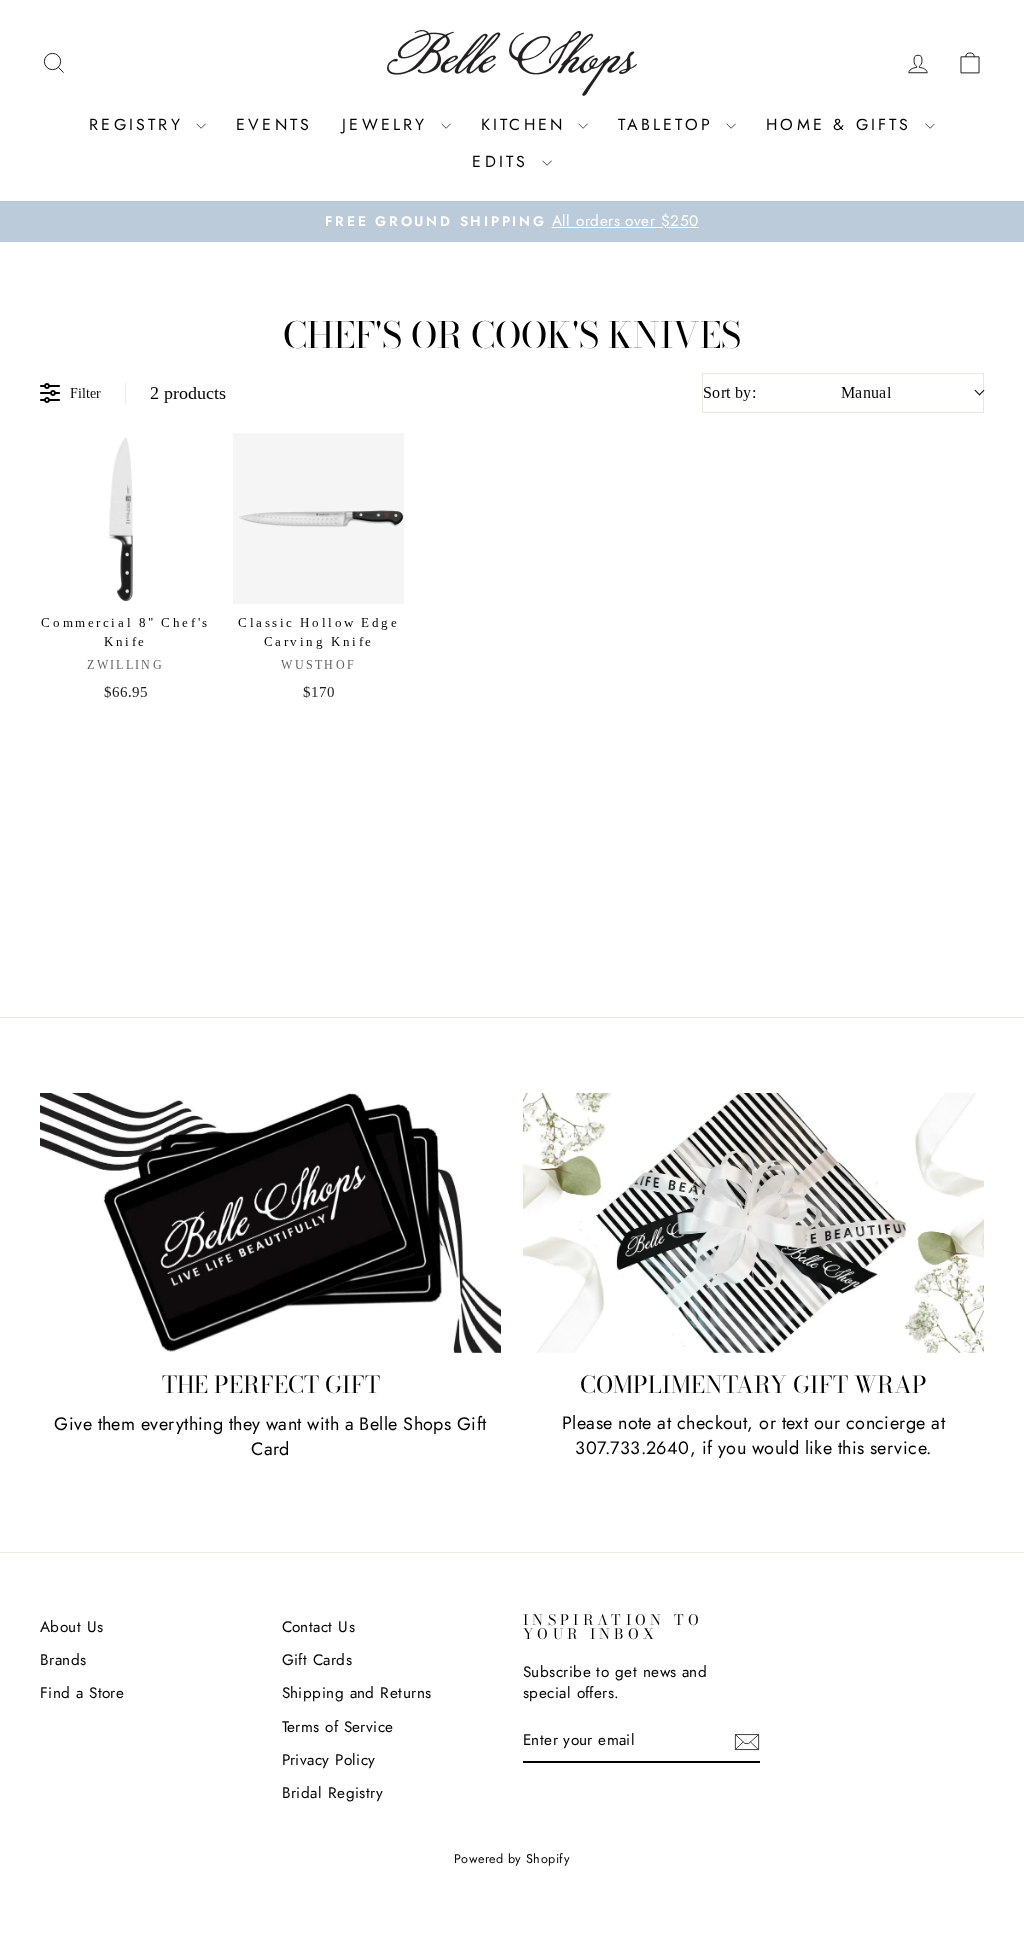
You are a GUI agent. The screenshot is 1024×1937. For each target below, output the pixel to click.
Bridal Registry (333, 1793)
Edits (504, 161)
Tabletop (669, 124)
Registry (140, 124)
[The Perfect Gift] (270, 1223)
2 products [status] (188, 393)
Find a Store (82, 1693)
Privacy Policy (329, 1760)
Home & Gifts (843, 124)
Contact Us (319, 1627)
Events (274, 124)
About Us (72, 1627)
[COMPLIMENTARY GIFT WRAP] (753, 1223)
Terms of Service (338, 1727)
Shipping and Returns (357, 1693)
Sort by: (797, 392)
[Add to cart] (183, 466)
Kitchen (527, 124)
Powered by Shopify (512, 1859)
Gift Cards (317, 1660)
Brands (63, 1660)
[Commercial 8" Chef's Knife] (125, 518)
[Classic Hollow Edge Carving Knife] (318, 518)
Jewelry (389, 124)
